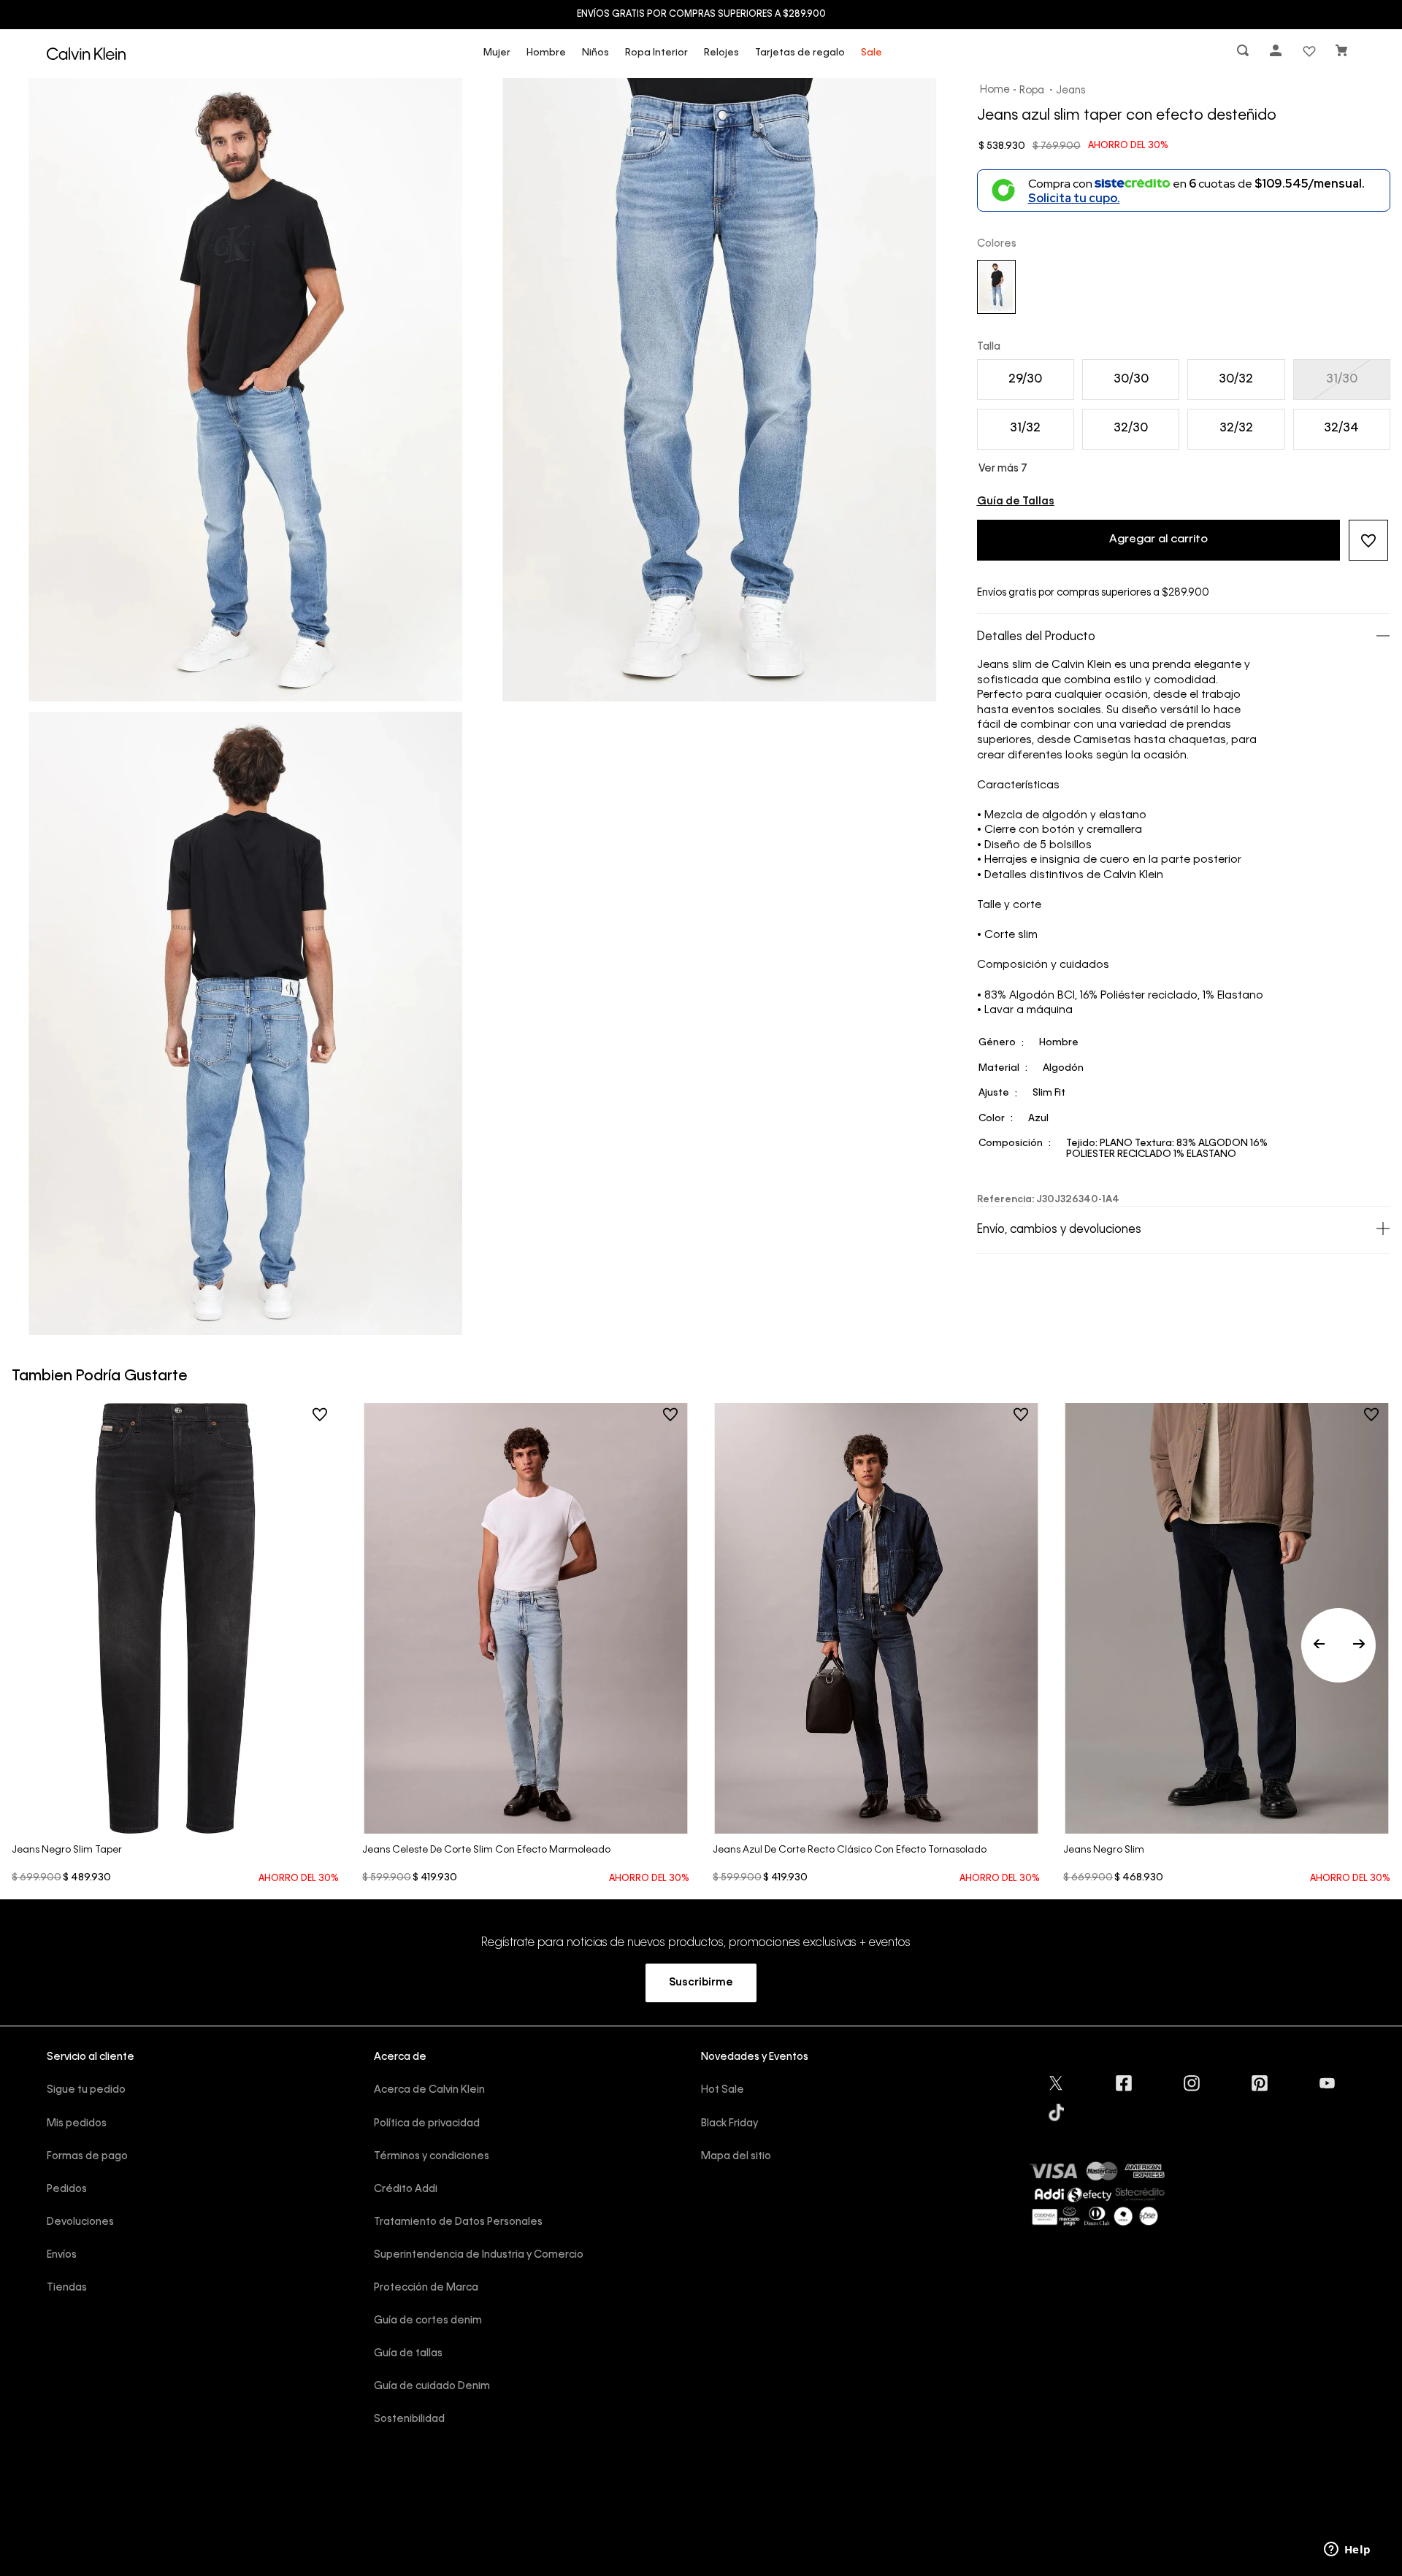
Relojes (721, 53)
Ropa (1032, 91)
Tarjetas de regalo (800, 53)
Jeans (1070, 91)
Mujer (497, 53)
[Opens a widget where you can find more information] (1347, 2550)
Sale (872, 53)
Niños (595, 53)
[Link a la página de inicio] (995, 91)
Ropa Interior (656, 53)
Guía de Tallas (1016, 501)
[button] (1244, 54)
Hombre (546, 53)
